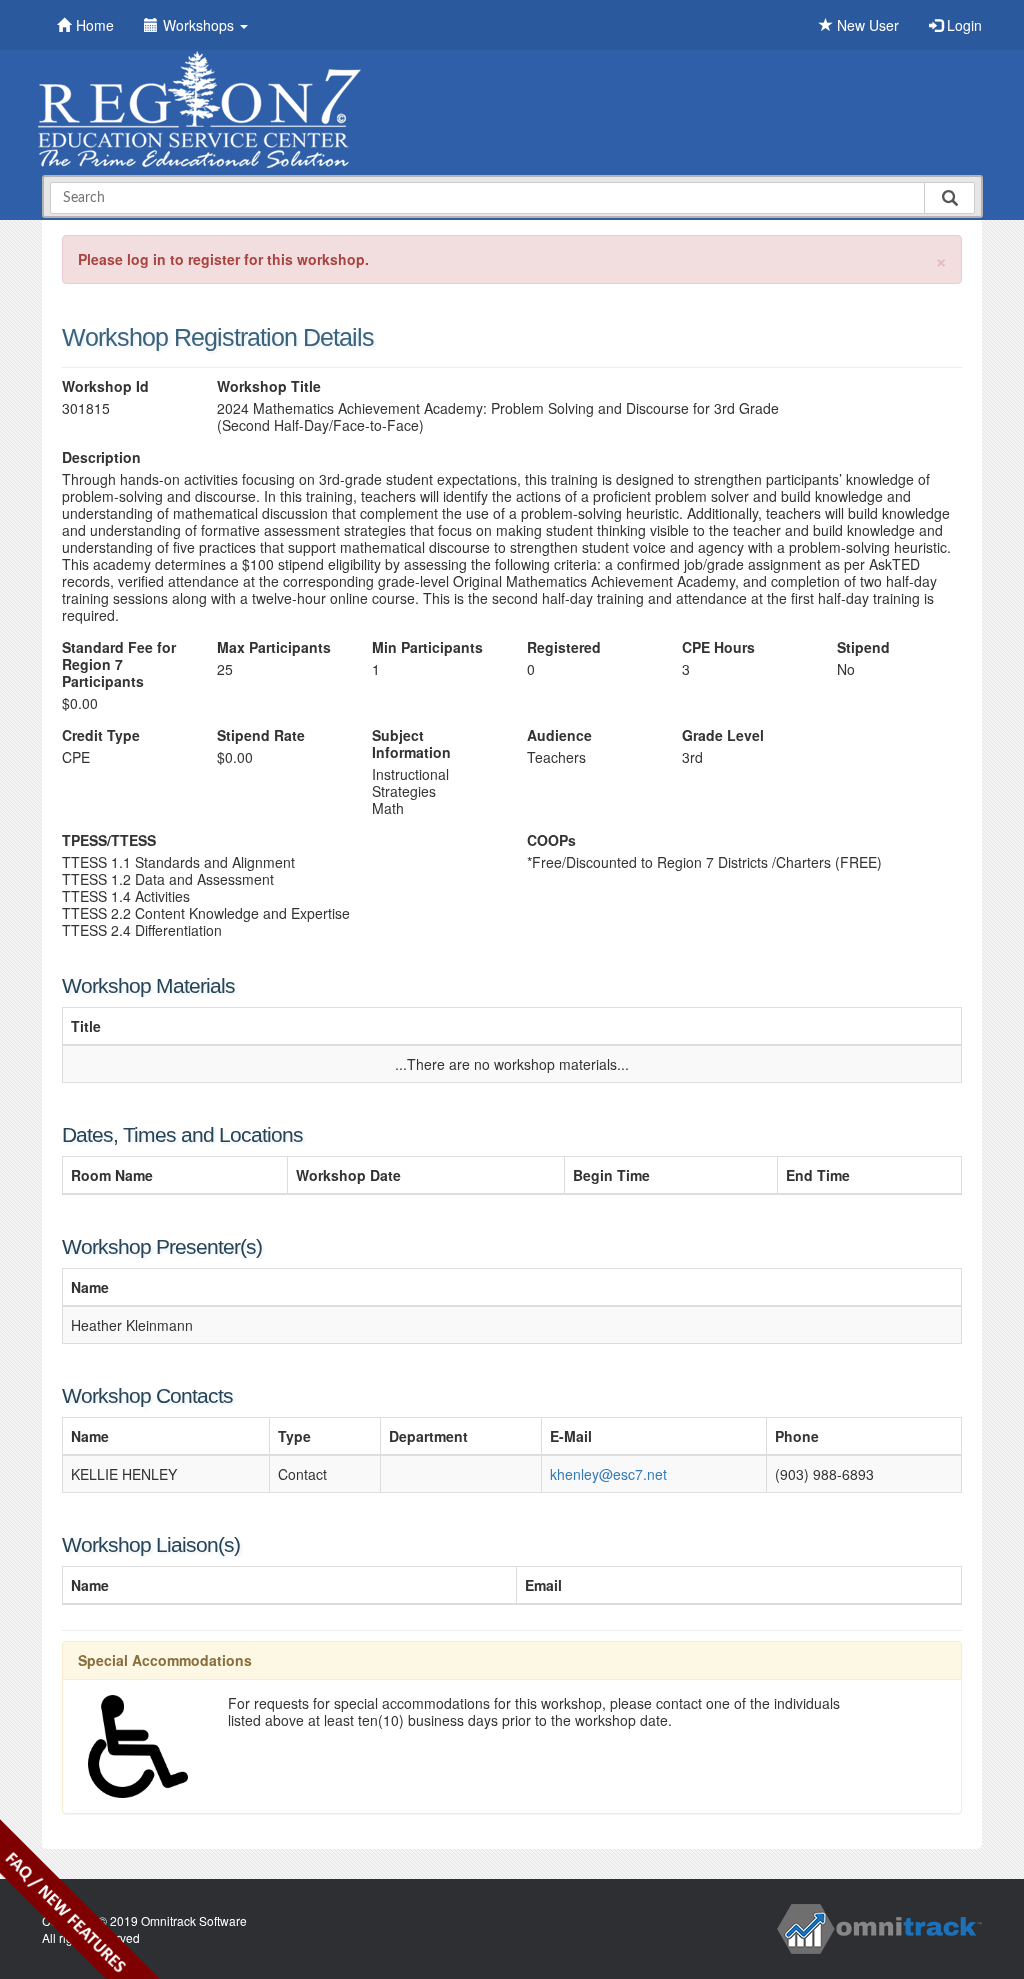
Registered (564, 647)
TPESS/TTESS (109, 840)
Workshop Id (105, 386)
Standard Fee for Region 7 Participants (119, 664)
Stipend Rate (261, 735)
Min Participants (427, 647)
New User (866, 25)
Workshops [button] (200, 25)
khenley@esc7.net (608, 1474)
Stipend (863, 647)
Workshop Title (269, 386)
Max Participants (274, 647)
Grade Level (723, 735)
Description (101, 457)
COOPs (551, 840)
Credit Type (101, 735)
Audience (559, 735)
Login (962, 25)
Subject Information (411, 744)
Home (95, 25)
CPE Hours (718, 647)
